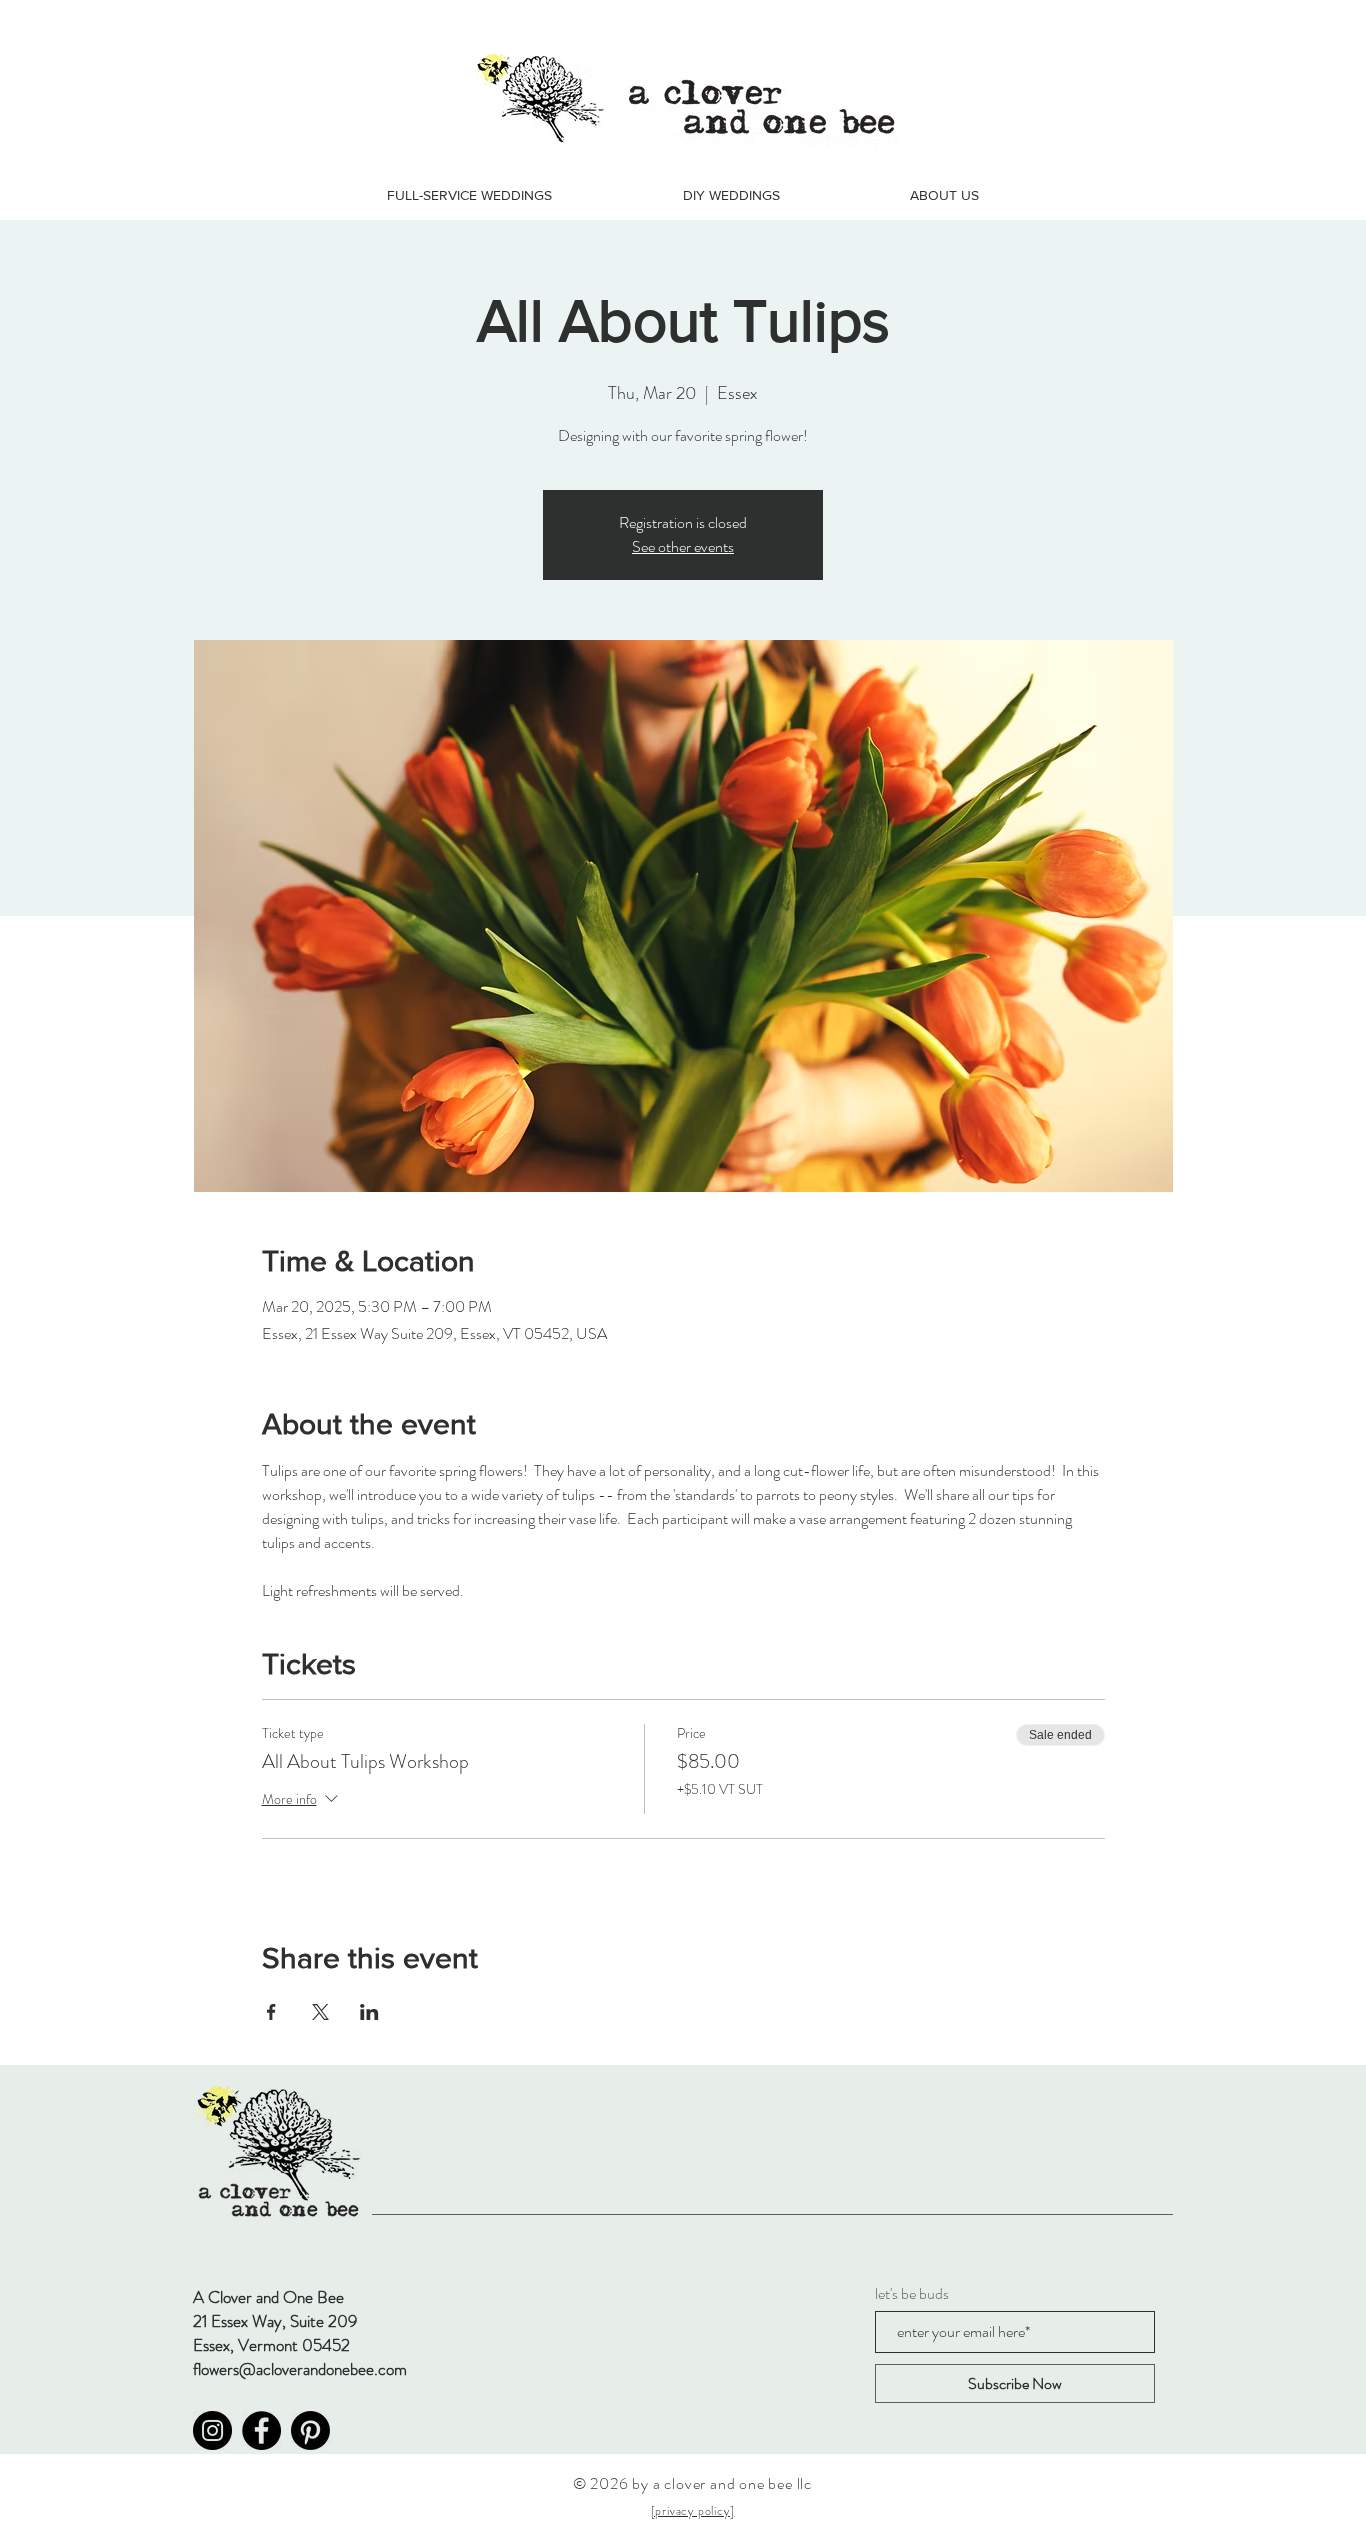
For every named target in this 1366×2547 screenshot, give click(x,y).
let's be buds (912, 2294)
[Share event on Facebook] (271, 2012)
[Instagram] (212, 2430)
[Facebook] (261, 2430)
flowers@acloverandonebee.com (300, 2369)
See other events (683, 546)
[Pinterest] (310, 2430)
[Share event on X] (320, 2012)
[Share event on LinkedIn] (369, 2012)
